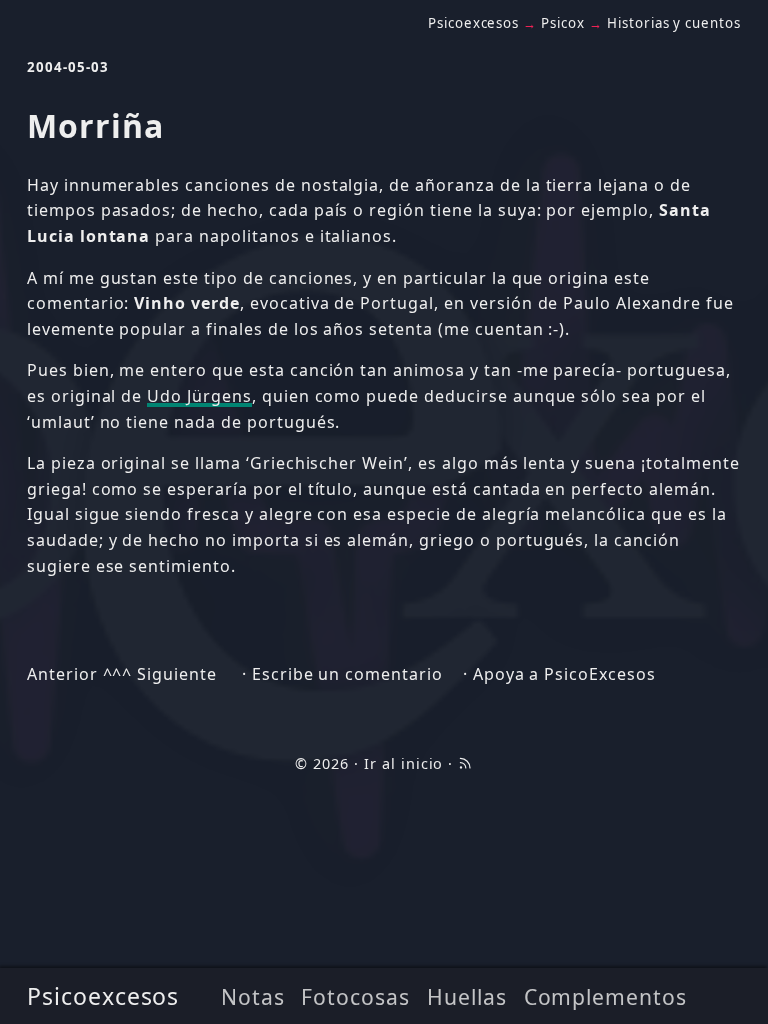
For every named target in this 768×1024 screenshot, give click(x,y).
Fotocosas (355, 996)
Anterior (62, 674)
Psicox (563, 23)
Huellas (467, 996)
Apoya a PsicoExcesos (564, 674)
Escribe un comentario (347, 674)
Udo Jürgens (199, 396)
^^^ (118, 674)
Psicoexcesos (103, 996)
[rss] (465, 763)
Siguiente (177, 674)
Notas (253, 996)
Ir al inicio (404, 763)
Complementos (606, 996)
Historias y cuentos (674, 23)
